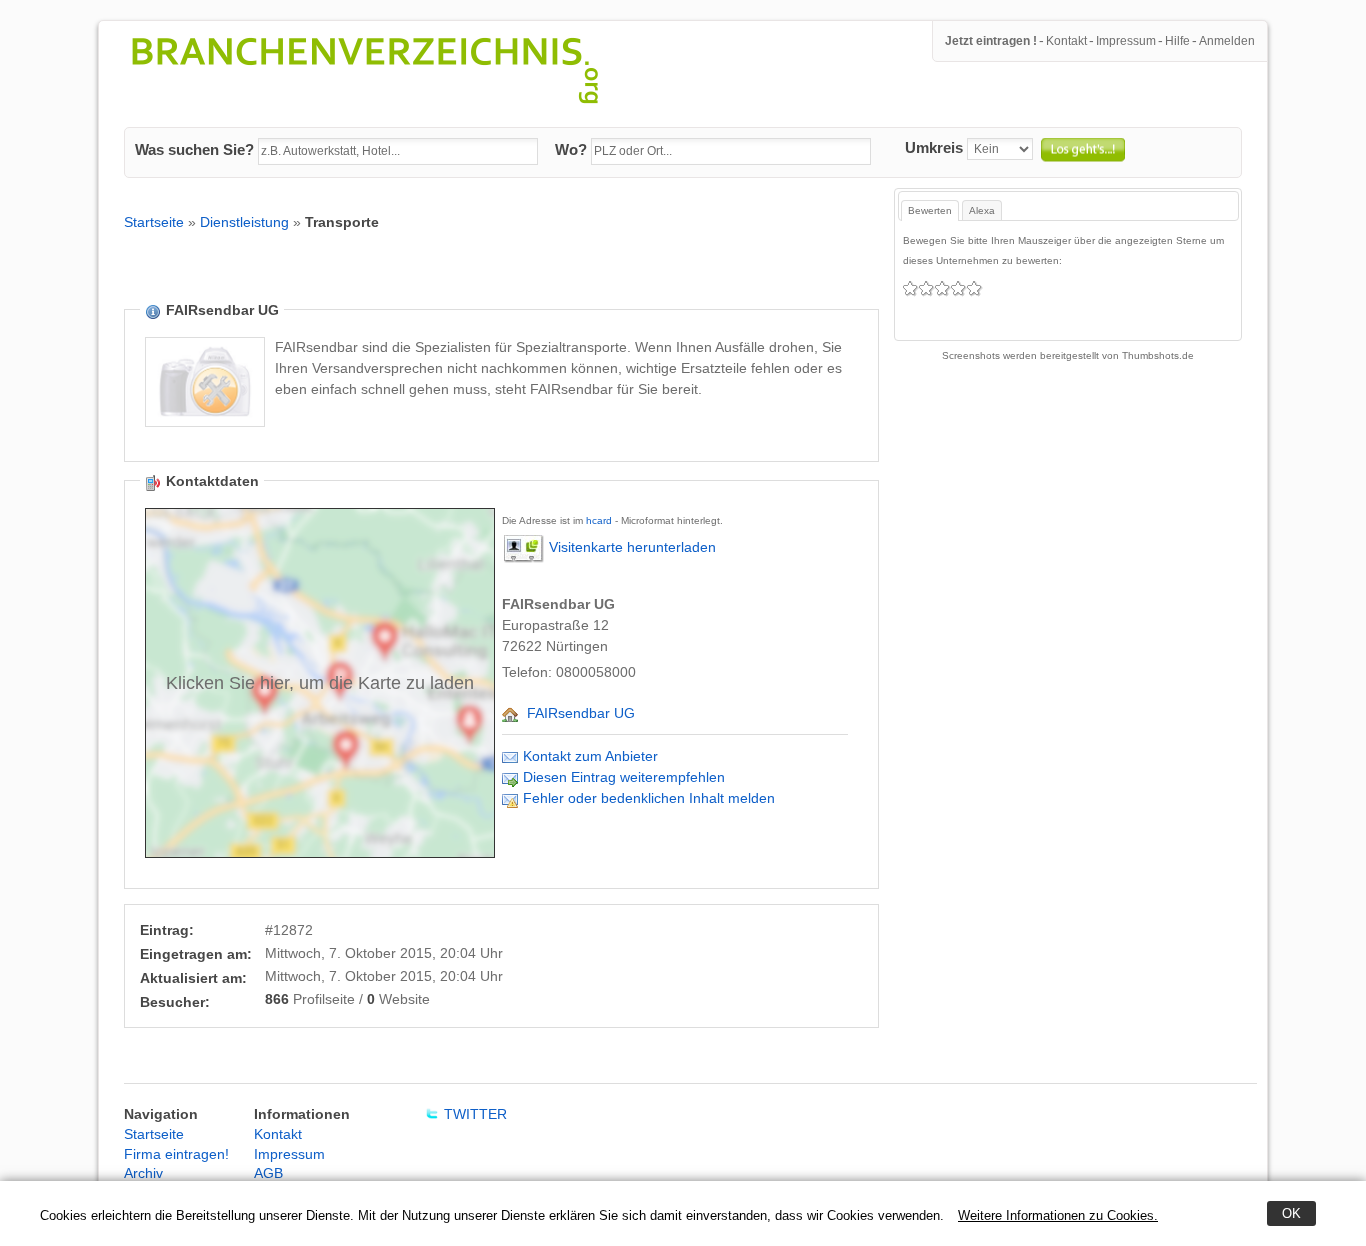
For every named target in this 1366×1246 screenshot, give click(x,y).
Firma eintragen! (176, 1154)
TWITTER (475, 1114)
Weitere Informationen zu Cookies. (1058, 1215)
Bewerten (930, 210)
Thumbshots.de (1158, 355)
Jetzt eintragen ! (991, 41)
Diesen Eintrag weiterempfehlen (624, 777)
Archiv (143, 1173)
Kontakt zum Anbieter (590, 756)
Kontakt (1066, 41)
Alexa (982, 210)
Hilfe (1177, 41)
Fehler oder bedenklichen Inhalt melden (649, 798)
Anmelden (1227, 41)
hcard (599, 520)
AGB (268, 1173)
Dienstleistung (244, 222)
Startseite (154, 222)
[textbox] (398, 152)
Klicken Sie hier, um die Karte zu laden (320, 683)
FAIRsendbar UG (581, 713)
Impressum (1126, 41)
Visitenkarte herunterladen (632, 548)
